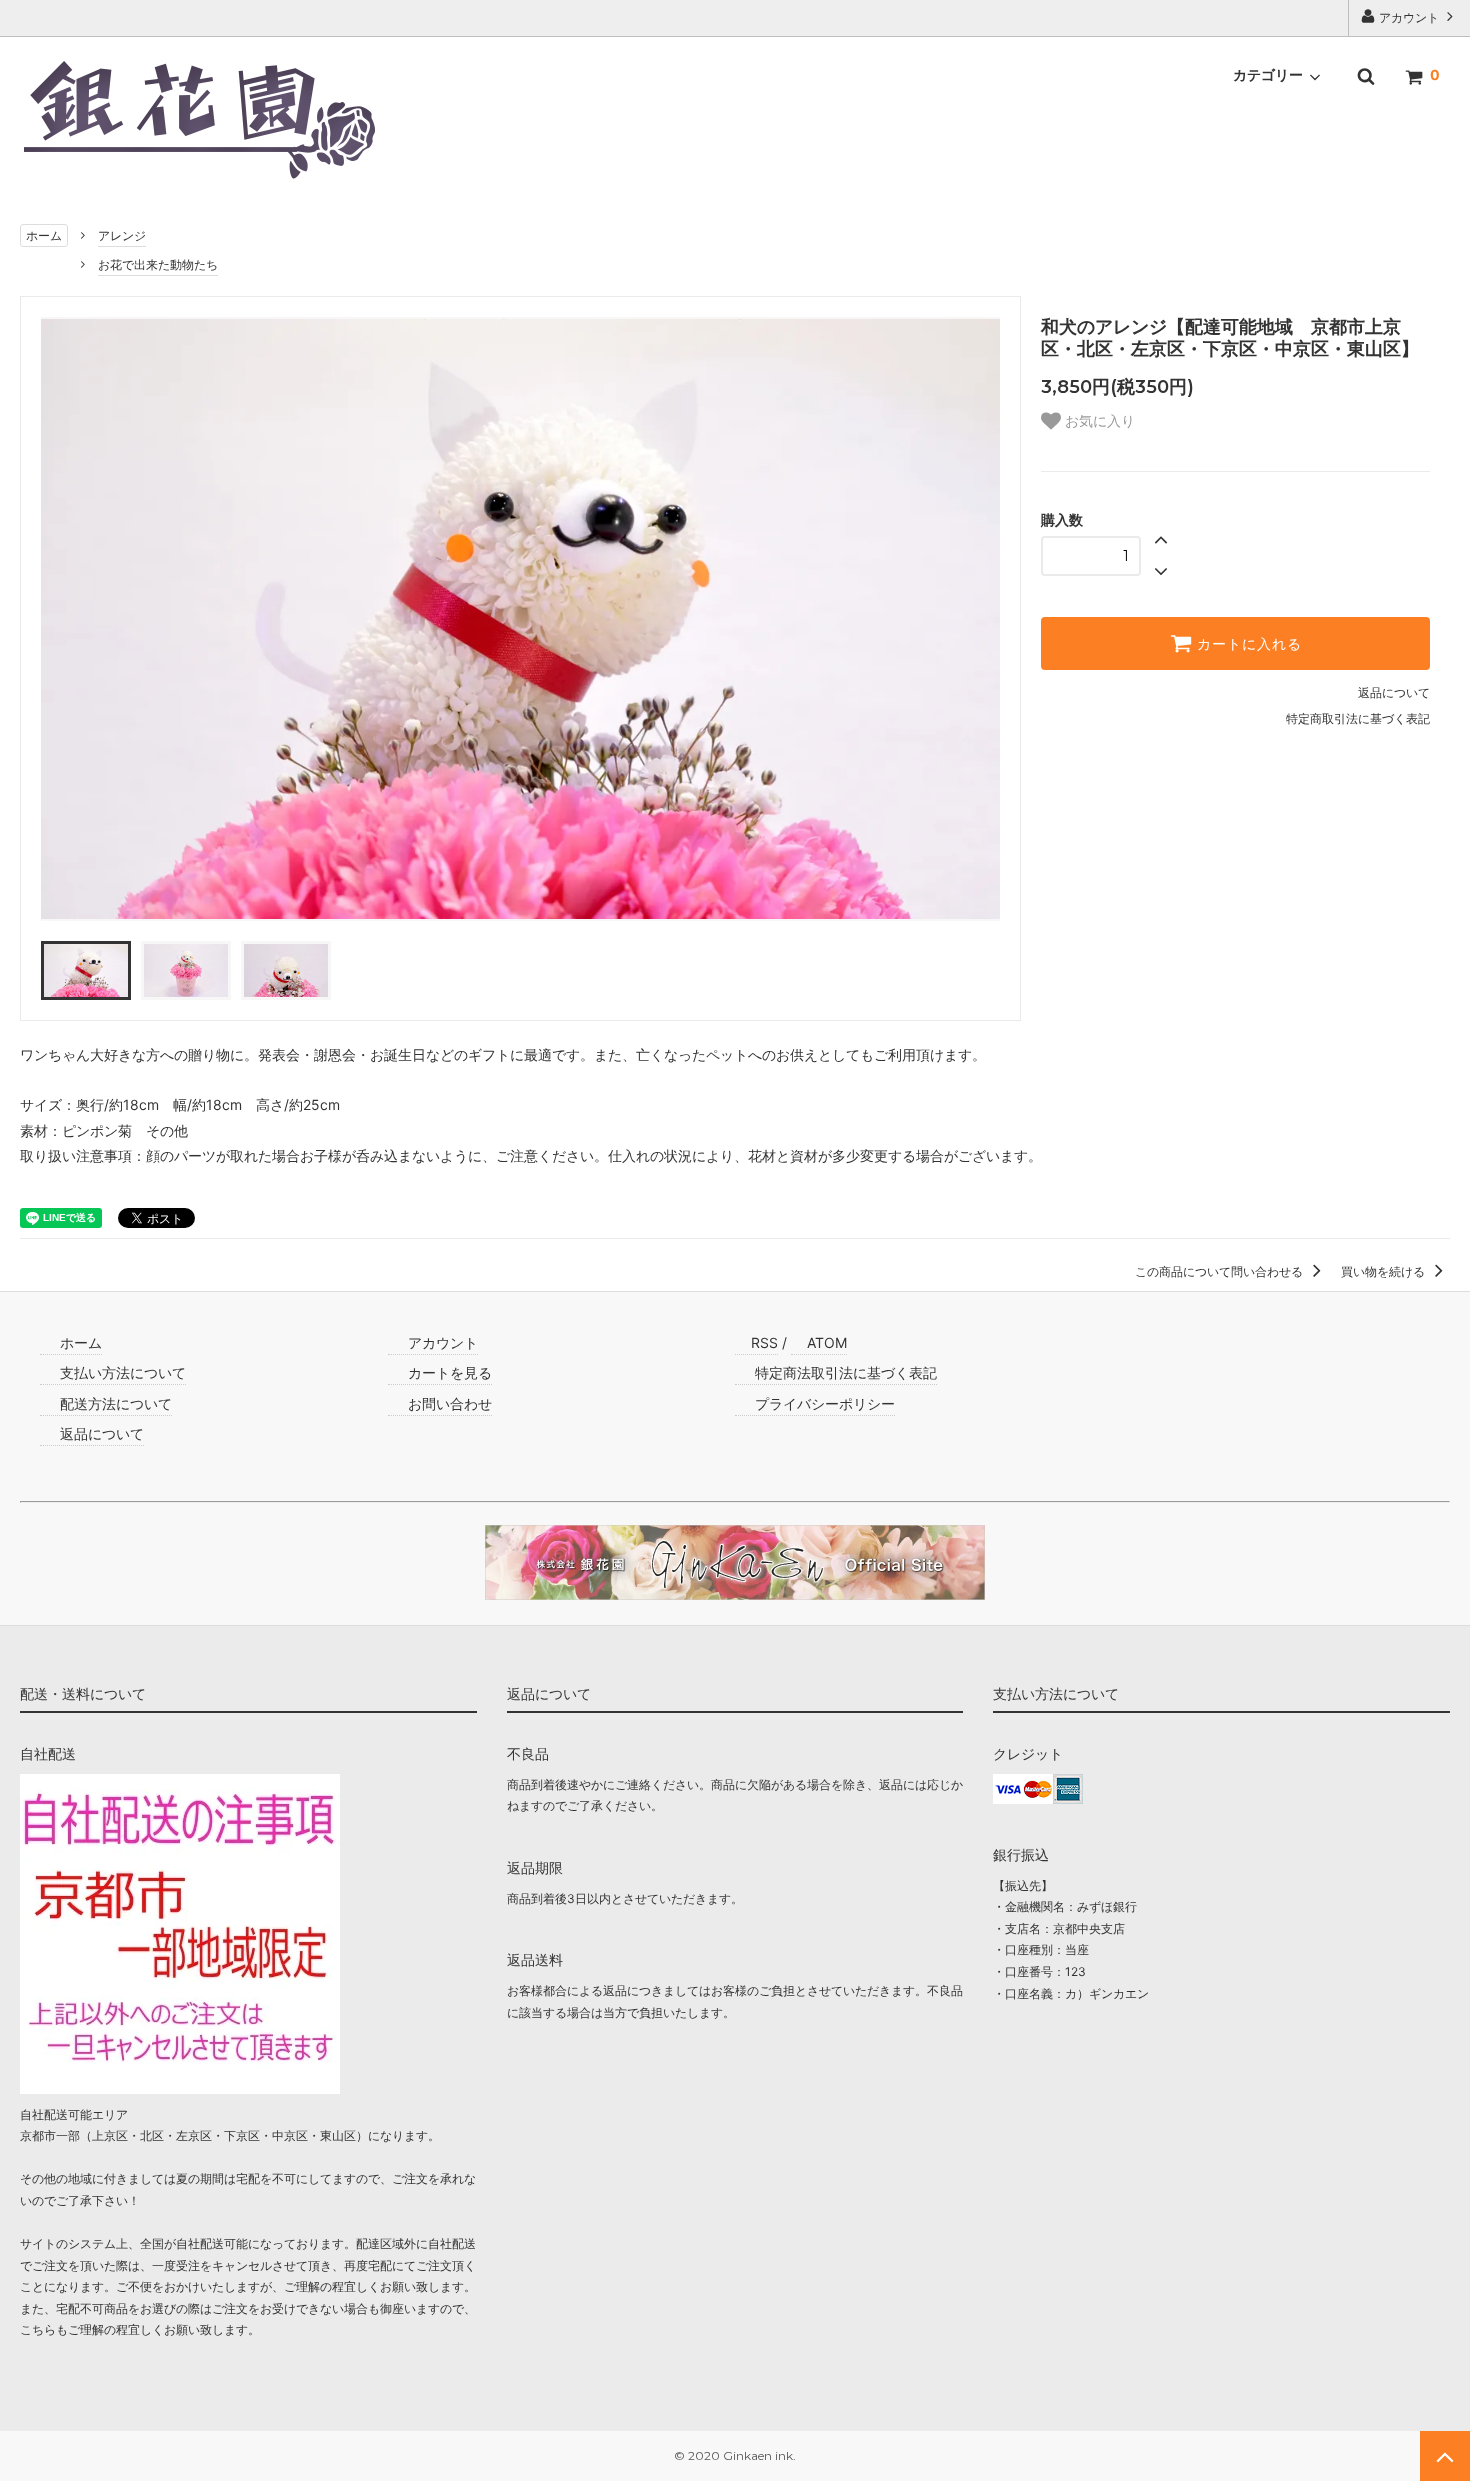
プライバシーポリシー (823, 1403)
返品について (1394, 692)
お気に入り (1098, 421)
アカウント (1409, 17)
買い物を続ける (1384, 1271)
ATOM (827, 1342)
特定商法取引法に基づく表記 (844, 1372)
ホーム (44, 235)
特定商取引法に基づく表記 (1358, 718)
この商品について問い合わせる (1220, 1271)
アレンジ (122, 235)
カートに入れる (1247, 644)
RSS (764, 1342)
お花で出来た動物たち (158, 264)
